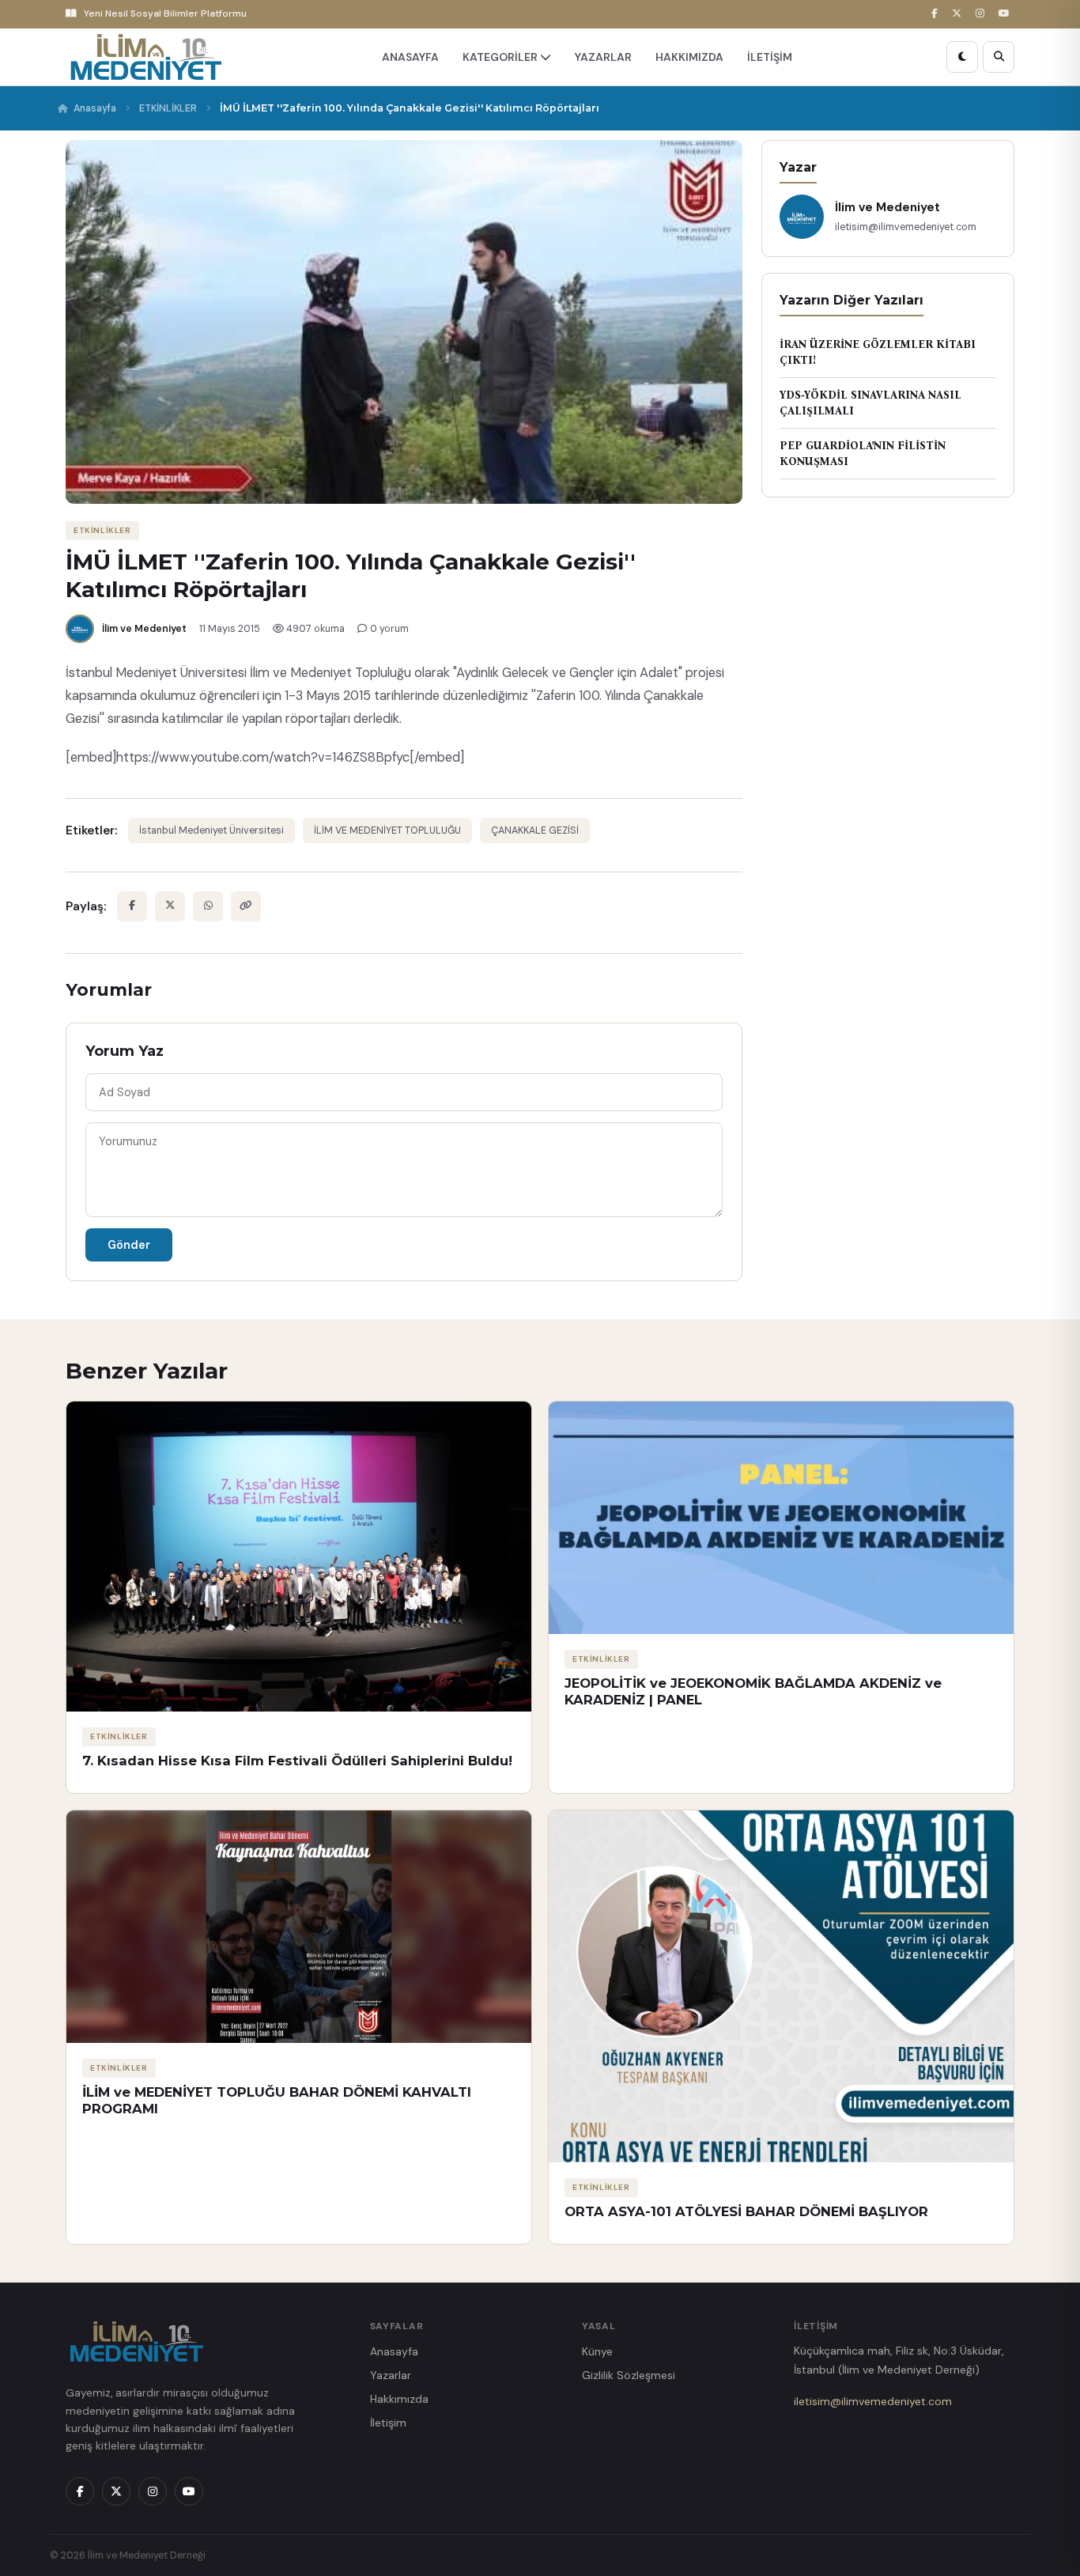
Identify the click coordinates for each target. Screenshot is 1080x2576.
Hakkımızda (399, 2399)
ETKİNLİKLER (168, 108)
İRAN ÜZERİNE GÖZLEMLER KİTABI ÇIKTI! (878, 352)
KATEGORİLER (501, 57)
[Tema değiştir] (962, 57)
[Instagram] (982, 14)
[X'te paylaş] (170, 906)
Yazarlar (391, 2375)
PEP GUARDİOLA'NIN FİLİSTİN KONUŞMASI (863, 454)
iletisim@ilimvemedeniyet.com (873, 2401)
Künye (597, 2351)
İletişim (388, 2423)
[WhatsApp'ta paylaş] (208, 906)
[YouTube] (1006, 14)
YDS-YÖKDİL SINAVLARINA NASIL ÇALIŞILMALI (870, 403)
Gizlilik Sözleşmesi (629, 2375)
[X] (959, 14)
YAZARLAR (603, 57)
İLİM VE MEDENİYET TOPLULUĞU (387, 830)
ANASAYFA (410, 57)
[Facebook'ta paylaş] (132, 906)
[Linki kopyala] (246, 906)
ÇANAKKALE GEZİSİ (535, 830)
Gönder (129, 1245)
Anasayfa (95, 108)
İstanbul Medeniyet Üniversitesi (211, 830)
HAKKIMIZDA (689, 57)
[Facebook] (937, 14)
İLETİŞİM (770, 57)
